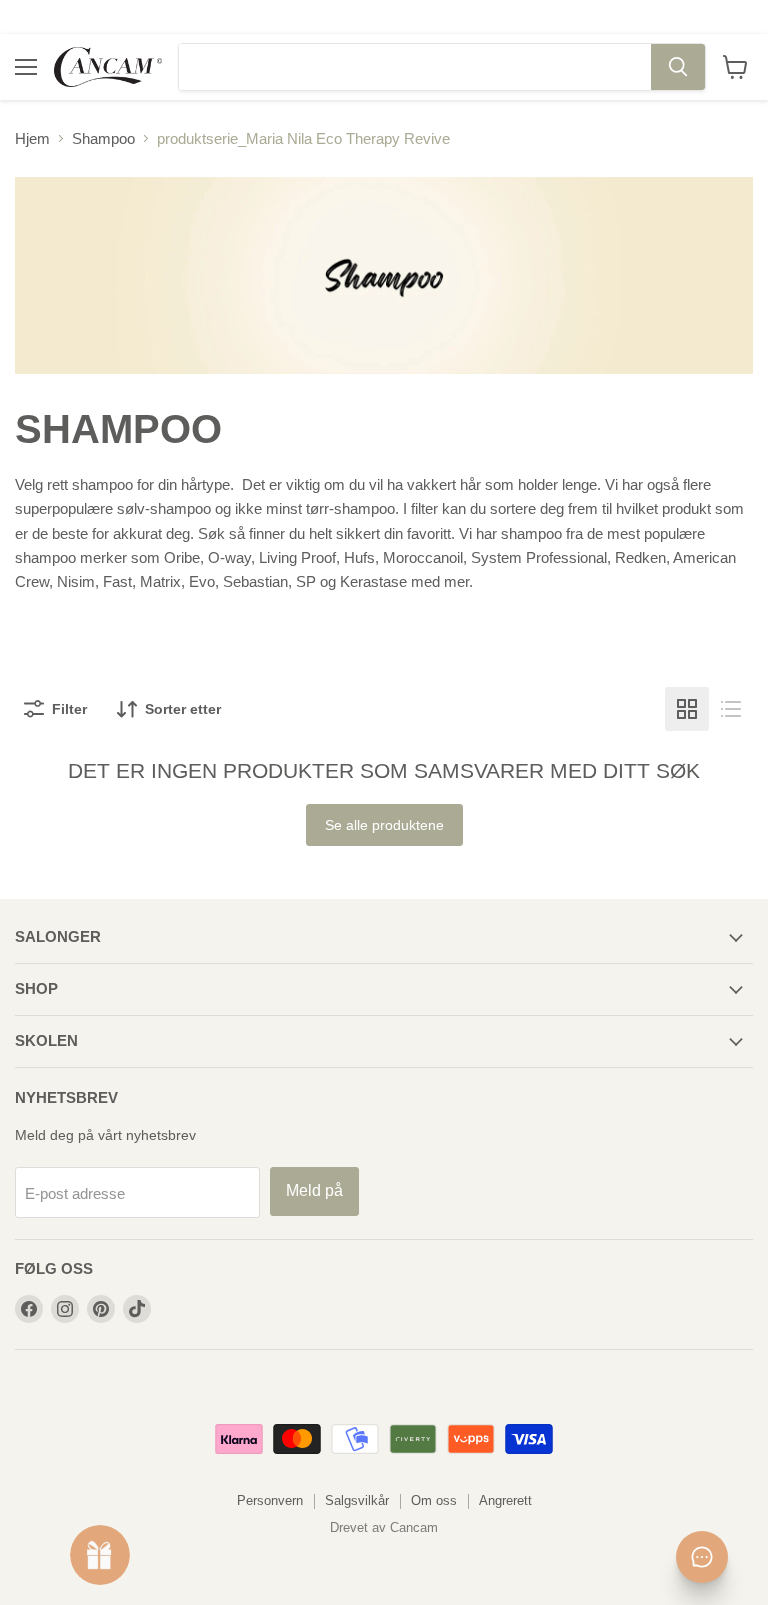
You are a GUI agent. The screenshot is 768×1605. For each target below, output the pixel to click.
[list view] (731, 709)
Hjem (32, 138)
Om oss (434, 1500)
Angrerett (505, 1500)
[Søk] (678, 67)
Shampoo (103, 138)
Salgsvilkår (357, 1500)
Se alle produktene (384, 825)
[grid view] (687, 709)
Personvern (270, 1500)
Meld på (314, 1190)
